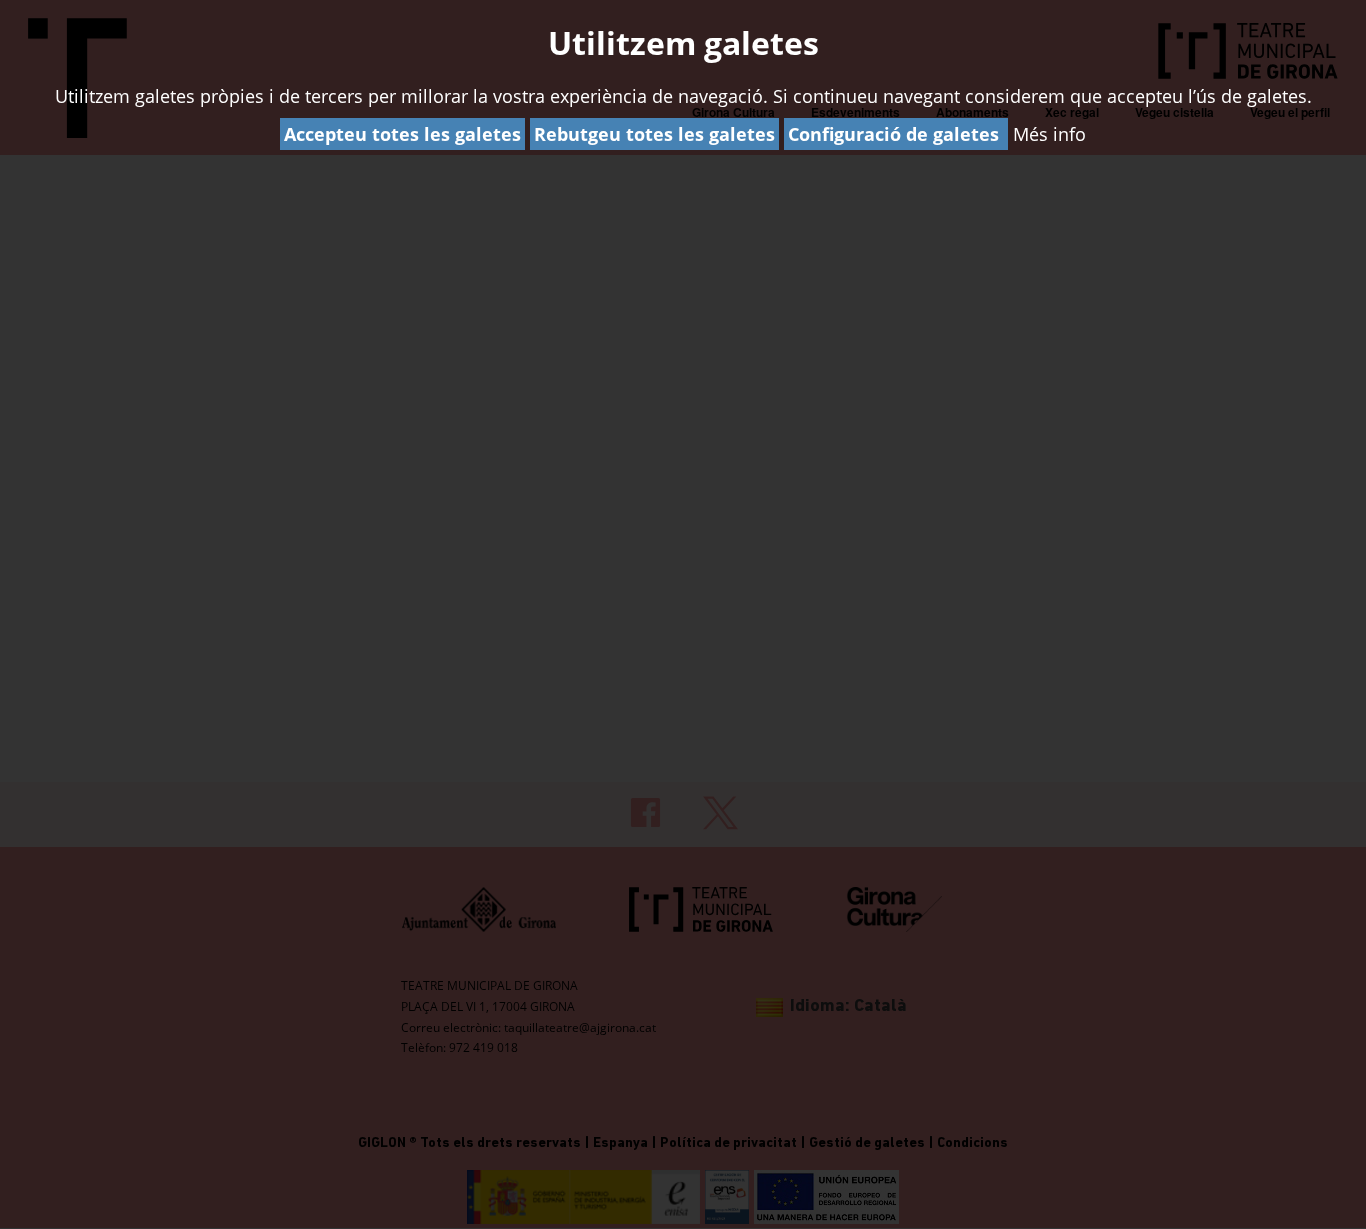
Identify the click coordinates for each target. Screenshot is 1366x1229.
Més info (1049, 134)
